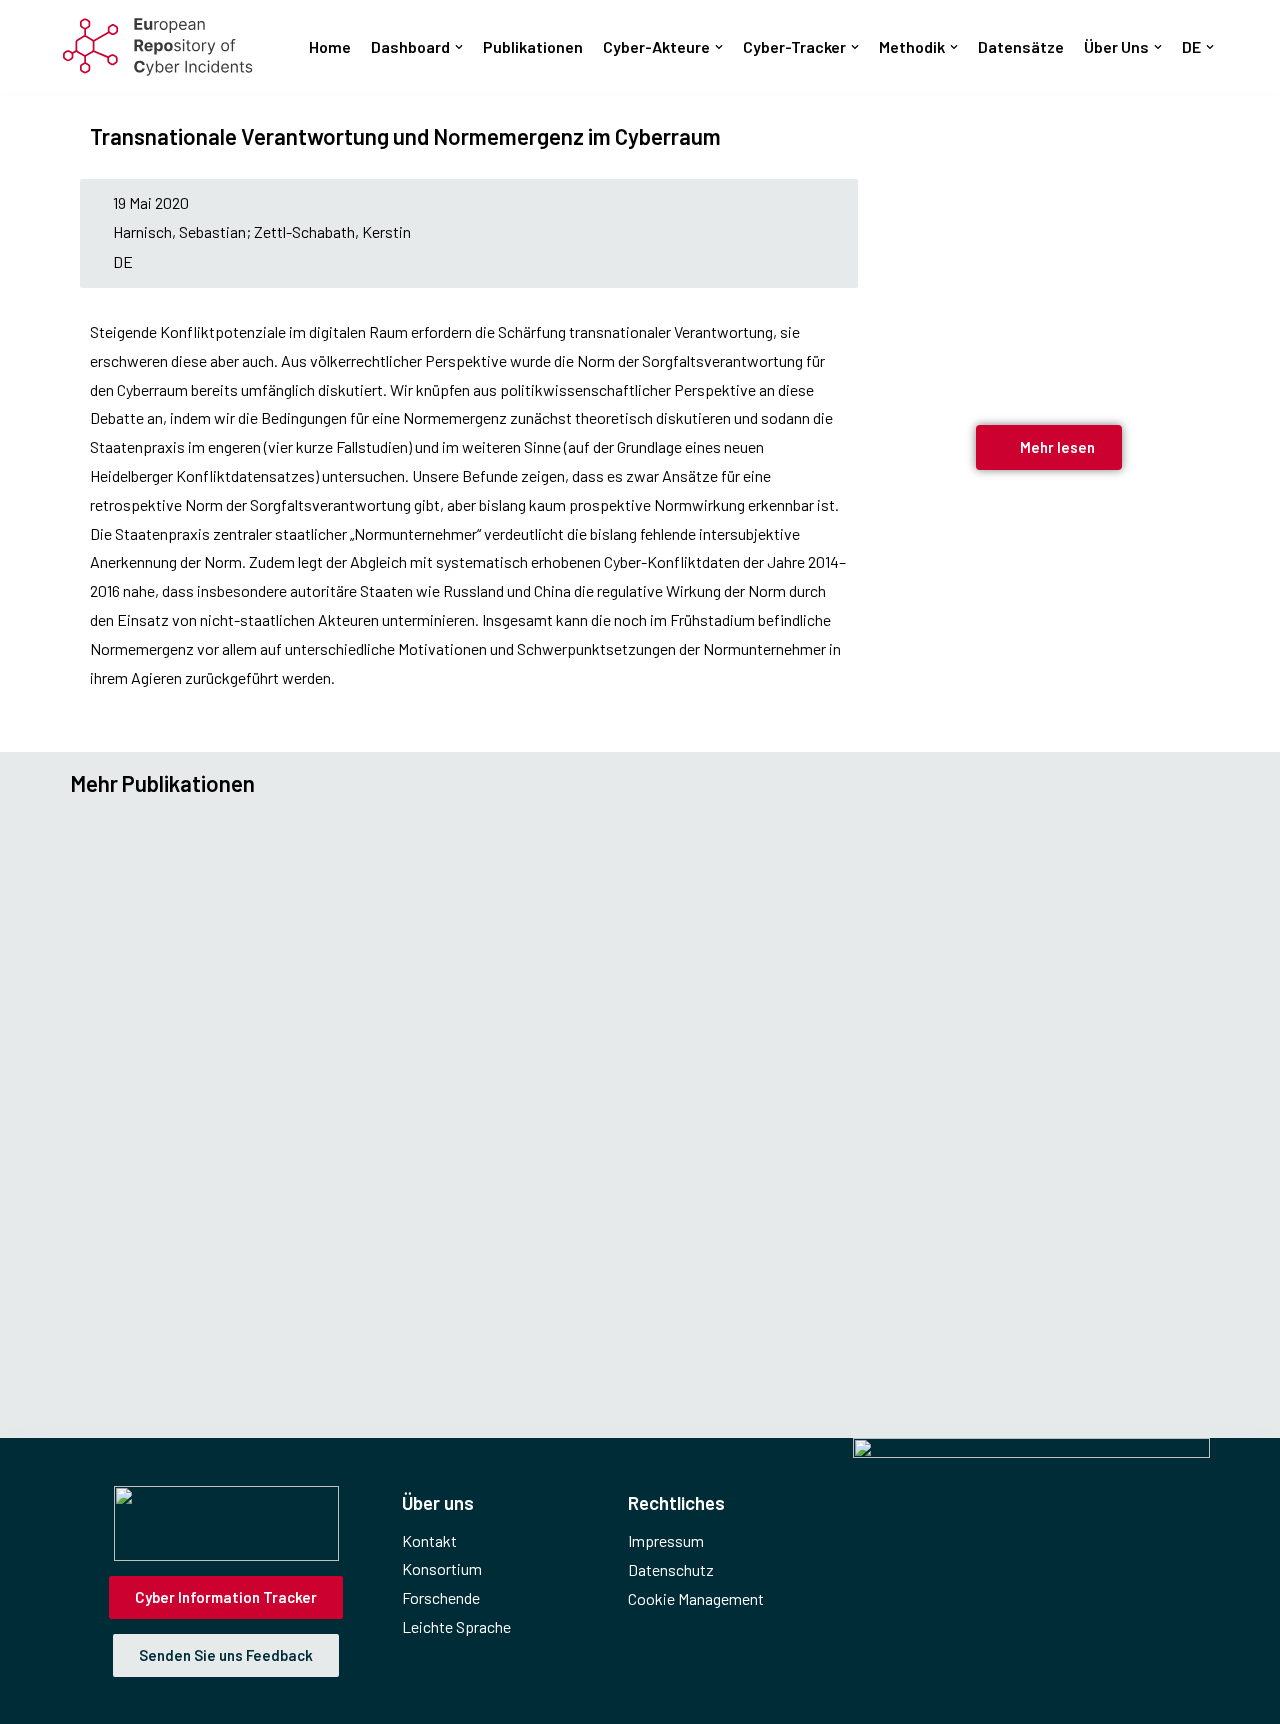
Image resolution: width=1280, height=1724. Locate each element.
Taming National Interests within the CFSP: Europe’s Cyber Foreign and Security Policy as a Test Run (555, 1331)
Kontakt (429, 1540)
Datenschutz (671, 1569)
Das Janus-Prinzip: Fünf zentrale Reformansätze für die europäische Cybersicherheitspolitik (509, 1101)
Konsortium (442, 1568)
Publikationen (533, 46)
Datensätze (1021, 46)
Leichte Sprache (456, 1626)
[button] (459, 47)
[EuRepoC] (158, 47)
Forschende (441, 1597)
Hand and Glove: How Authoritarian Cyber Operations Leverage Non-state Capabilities (481, 871)
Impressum (666, 1540)
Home (330, 46)
